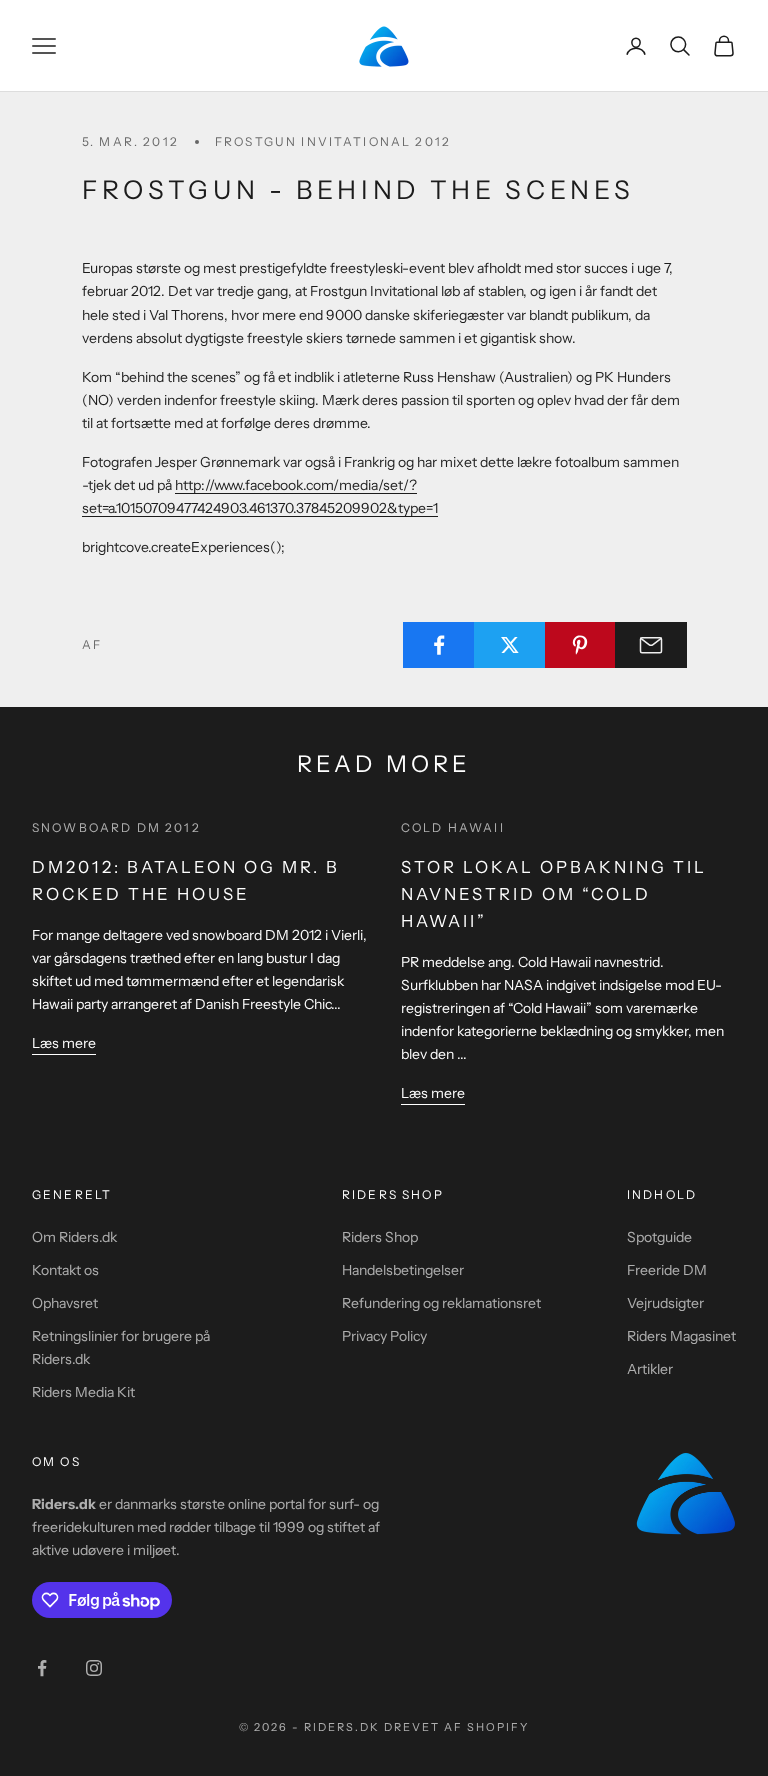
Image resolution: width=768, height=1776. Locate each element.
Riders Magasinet (681, 1336)
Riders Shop (380, 1237)
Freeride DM (667, 1270)
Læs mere (64, 1043)
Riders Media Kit (83, 1392)
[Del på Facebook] (439, 645)
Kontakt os (65, 1270)
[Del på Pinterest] (581, 645)
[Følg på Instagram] (94, 1668)
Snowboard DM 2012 (116, 827)
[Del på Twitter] (510, 645)
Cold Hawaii (453, 827)
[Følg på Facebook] (42, 1668)
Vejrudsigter (665, 1303)
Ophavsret (65, 1303)
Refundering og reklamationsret (441, 1303)
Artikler (650, 1369)
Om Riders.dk (74, 1237)
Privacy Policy (384, 1336)
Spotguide (659, 1237)
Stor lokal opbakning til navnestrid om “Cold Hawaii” (554, 894)
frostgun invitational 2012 (333, 141)
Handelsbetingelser (403, 1270)
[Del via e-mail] (651, 645)
